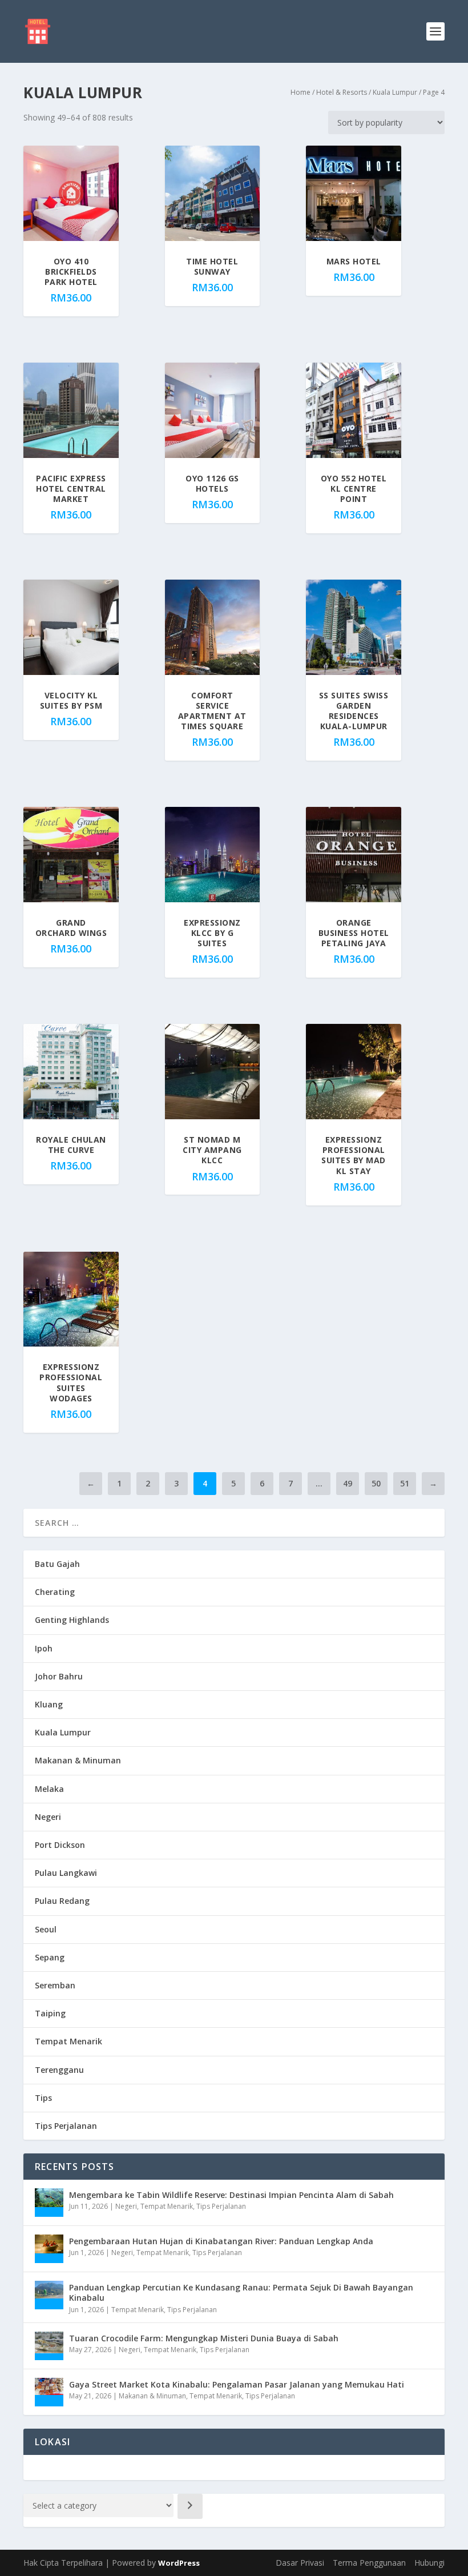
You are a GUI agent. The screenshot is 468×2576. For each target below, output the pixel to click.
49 (348, 1483)
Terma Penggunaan (369, 2563)
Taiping (50, 2013)
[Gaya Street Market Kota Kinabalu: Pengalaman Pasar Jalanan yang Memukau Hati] (49, 2392)
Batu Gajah (57, 1564)
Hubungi (429, 2563)
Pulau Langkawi (66, 1873)
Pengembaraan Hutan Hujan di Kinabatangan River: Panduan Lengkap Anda (221, 2241)
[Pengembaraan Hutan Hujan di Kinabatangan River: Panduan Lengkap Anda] (49, 2249)
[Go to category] (190, 2506)
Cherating (55, 1592)
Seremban (55, 1985)
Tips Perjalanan (66, 2126)
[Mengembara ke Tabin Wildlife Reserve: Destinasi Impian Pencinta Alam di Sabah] (49, 2203)
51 (405, 1483)
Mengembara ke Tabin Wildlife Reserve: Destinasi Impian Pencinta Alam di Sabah (231, 2195)
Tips (43, 2098)
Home (300, 92)
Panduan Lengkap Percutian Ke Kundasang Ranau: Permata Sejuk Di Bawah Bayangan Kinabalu (241, 2292)
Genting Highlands (72, 1620)
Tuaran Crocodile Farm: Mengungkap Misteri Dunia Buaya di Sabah (204, 2338)
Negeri (48, 1817)
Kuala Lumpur (395, 92)
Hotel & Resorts (342, 92)
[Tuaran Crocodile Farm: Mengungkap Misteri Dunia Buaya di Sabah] (49, 2346)
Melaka (49, 1789)
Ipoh (44, 1648)
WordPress (179, 2563)
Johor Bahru (59, 1676)
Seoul (46, 1929)
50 (376, 1483)
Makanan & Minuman (78, 1760)
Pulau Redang (62, 1901)
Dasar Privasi (300, 2563)
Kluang (49, 1704)
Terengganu (59, 2070)
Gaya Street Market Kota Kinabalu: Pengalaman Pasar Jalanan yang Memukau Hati (237, 2384)
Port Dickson (60, 1845)
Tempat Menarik (68, 2041)
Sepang (50, 1957)
